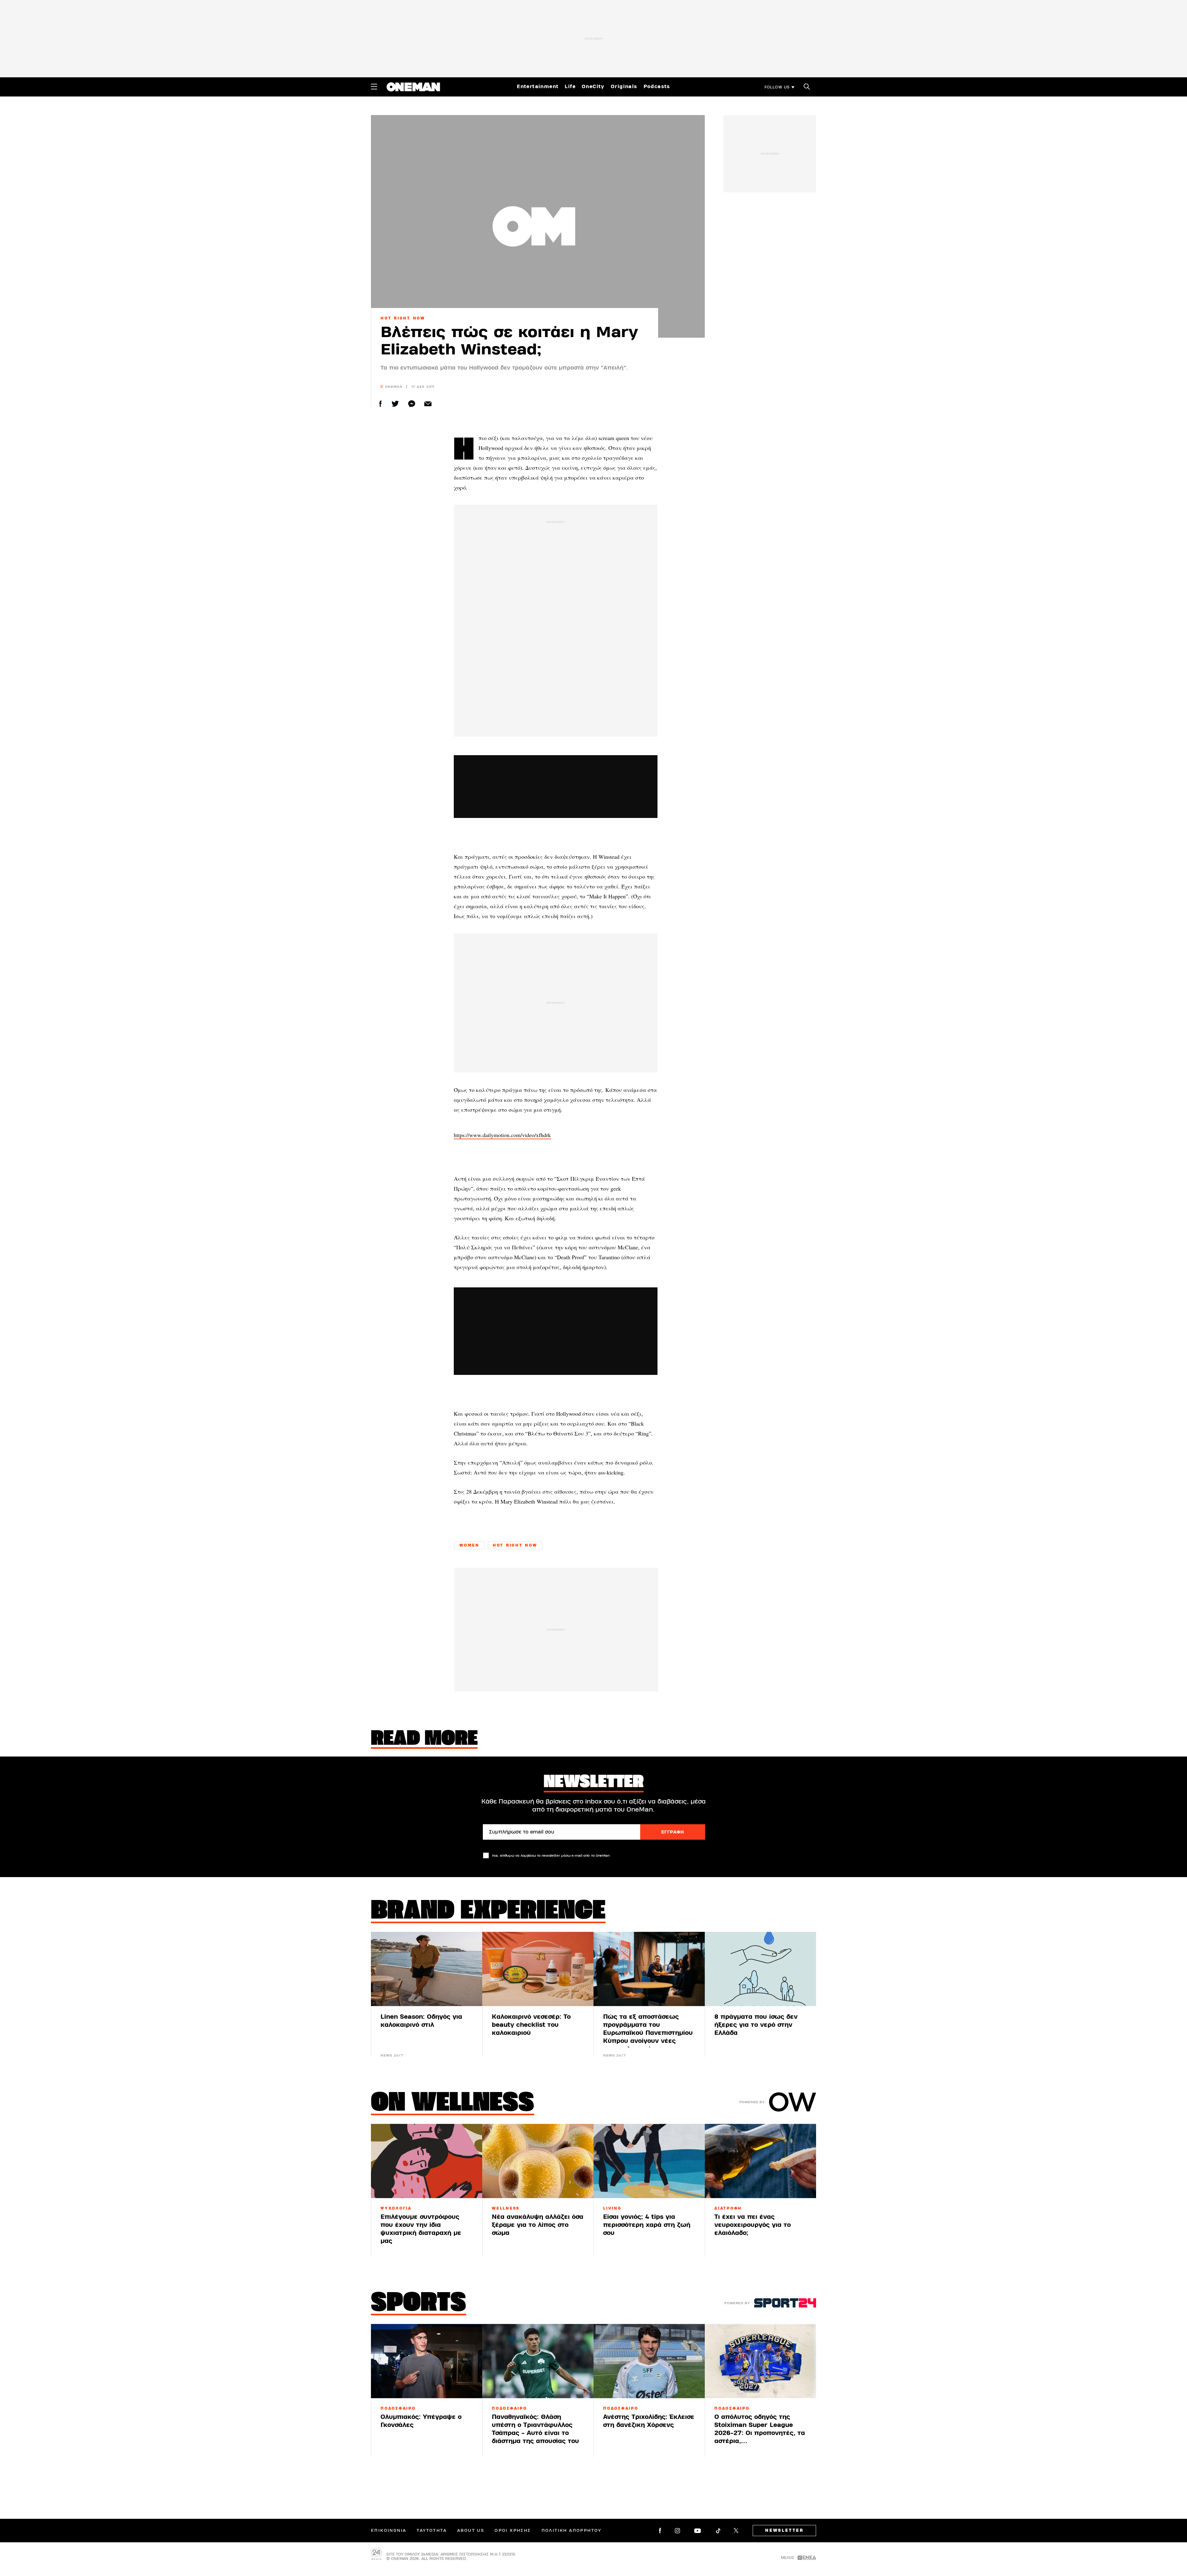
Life (570, 87)
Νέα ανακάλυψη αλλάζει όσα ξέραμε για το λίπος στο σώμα (538, 2225)
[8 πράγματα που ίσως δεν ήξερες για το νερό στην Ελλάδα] (760, 1969)
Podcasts (657, 87)
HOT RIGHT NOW (403, 318)
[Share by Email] (428, 404)
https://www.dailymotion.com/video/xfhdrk (502, 1135)
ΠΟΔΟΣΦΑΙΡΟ (398, 2408)
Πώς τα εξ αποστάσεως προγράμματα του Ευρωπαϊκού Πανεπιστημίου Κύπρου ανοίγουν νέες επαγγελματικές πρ (648, 2033)
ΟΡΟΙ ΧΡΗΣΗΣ (513, 2531)
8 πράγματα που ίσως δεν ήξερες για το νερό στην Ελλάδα (756, 2025)
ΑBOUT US (471, 2531)
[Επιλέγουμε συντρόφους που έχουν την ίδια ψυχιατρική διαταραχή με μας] (427, 2161)
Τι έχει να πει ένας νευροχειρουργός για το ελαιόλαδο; (753, 2225)
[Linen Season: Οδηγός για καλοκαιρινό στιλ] (427, 1969)
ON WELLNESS (453, 2104)
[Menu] (374, 87)
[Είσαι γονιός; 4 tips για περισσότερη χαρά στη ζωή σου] (649, 2161)
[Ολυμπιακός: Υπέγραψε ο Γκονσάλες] (427, 2361)
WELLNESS (506, 2208)
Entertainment (538, 87)
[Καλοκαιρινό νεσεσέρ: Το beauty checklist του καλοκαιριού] (538, 1969)
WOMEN (469, 1545)
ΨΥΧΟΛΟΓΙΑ (396, 2208)
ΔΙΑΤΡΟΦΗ (728, 2208)
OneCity (593, 87)
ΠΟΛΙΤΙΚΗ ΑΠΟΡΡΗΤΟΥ (572, 2531)
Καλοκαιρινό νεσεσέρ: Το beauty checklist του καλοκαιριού (531, 2025)
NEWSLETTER (784, 2531)
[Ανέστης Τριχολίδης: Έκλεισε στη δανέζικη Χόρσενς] (649, 2361)
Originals (624, 87)
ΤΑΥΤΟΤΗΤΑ (432, 2531)
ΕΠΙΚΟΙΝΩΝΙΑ (389, 2531)
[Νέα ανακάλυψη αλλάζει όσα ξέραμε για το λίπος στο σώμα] (538, 2161)
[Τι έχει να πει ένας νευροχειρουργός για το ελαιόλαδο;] (760, 2161)
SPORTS (419, 2304)
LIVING (612, 2208)
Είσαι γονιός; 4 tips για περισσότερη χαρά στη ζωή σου (647, 2225)
